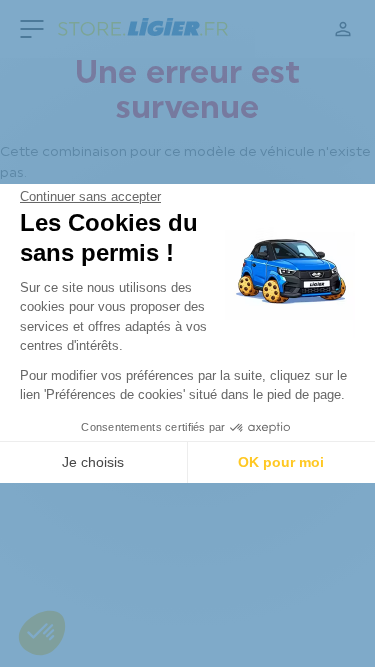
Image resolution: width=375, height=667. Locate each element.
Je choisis (93, 462)
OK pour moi (281, 462)
